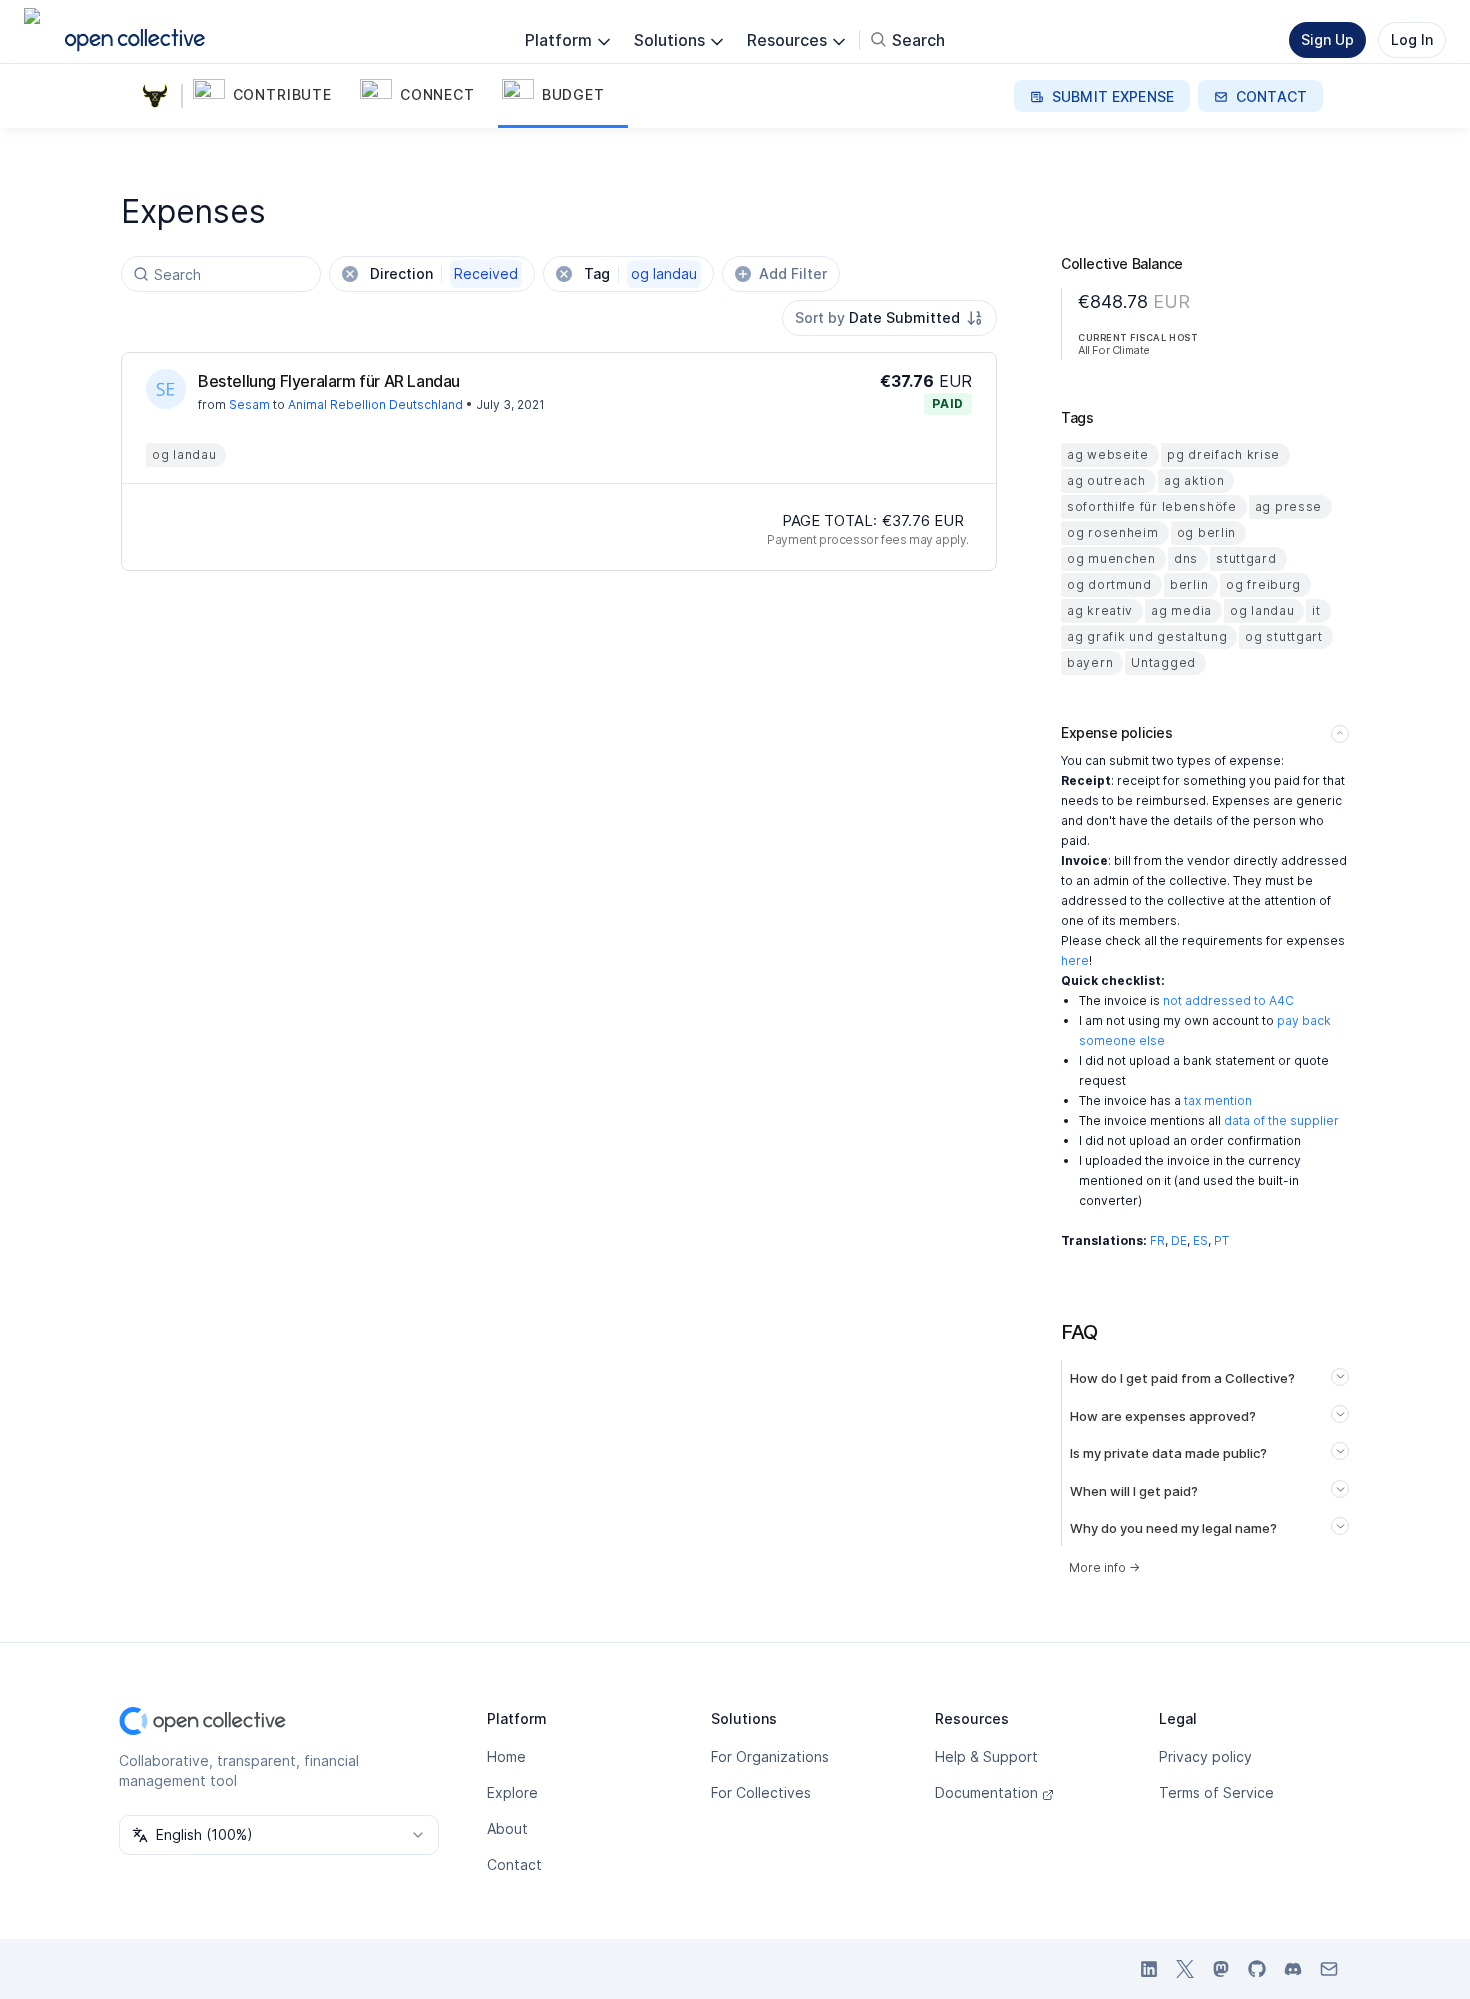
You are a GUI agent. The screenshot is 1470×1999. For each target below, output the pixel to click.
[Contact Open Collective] (1329, 1969)
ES (1200, 1240)
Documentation (986, 1792)
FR (1157, 1240)
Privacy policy (1205, 1756)
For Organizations (770, 1756)
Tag (640, 273)
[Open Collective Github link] (1257, 1969)
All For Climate (1114, 350)
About (507, 1828)
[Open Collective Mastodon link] (1221, 1969)
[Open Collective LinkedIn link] (1149, 1969)
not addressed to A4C (1228, 1000)
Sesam (249, 404)
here (1075, 960)
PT (1221, 1240)
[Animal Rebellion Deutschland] (159, 96)
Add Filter (793, 273)
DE (1179, 1240)
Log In (1412, 39)
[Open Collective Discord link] (1293, 1969)
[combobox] (889, 318)
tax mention (1218, 1100)
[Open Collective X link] (1185, 1969)
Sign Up (1327, 39)
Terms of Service (1216, 1792)
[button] (272, 96)
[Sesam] (166, 389)
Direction (444, 273)
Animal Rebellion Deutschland (375, 404)
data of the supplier (1281, 1120)
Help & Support (986, 1756)
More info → (1104, 1567)
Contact (514, 1864)
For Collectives (761, 1792)
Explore (512, 1792)
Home (506, 1756)
